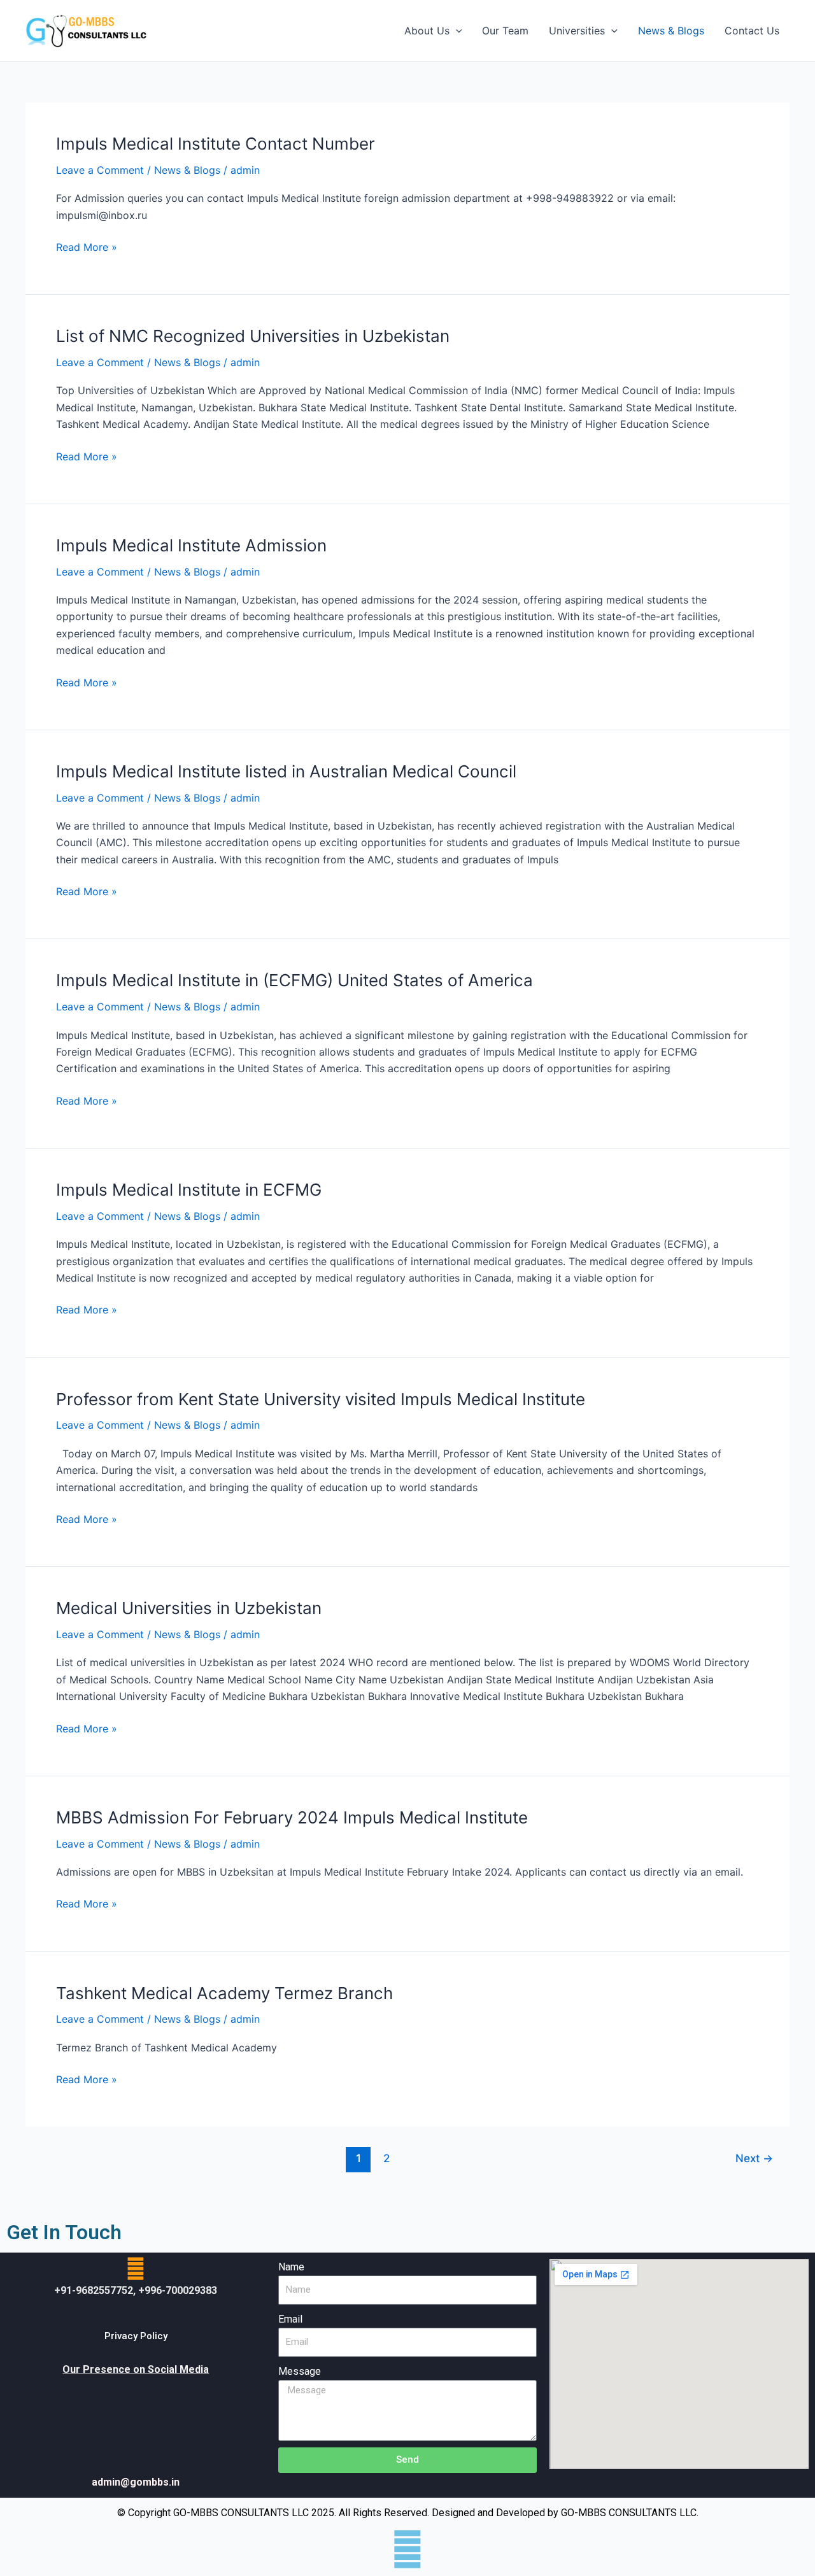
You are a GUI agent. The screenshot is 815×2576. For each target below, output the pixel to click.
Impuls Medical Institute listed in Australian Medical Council (286, 771)
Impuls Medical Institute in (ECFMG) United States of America (294, 980)
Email (290, 2319)
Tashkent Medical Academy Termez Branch (224, 1993)
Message (300, 2371)
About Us (427, 31)
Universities (577, 31)
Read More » (87, 246)
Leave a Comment (100, 170)
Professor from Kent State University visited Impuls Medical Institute (321, 1399)
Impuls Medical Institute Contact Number (216, 144)
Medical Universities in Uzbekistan (189, 1608)
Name (291, 2267)
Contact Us (752, 31)
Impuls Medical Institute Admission (191, 545)
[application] (456, 31)
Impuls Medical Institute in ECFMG (189, 1190)
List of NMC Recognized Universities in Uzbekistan (253, 336)
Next (754, 2158)
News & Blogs (671, 31)
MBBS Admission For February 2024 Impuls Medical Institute (292, 1817)
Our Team (505, 31)
